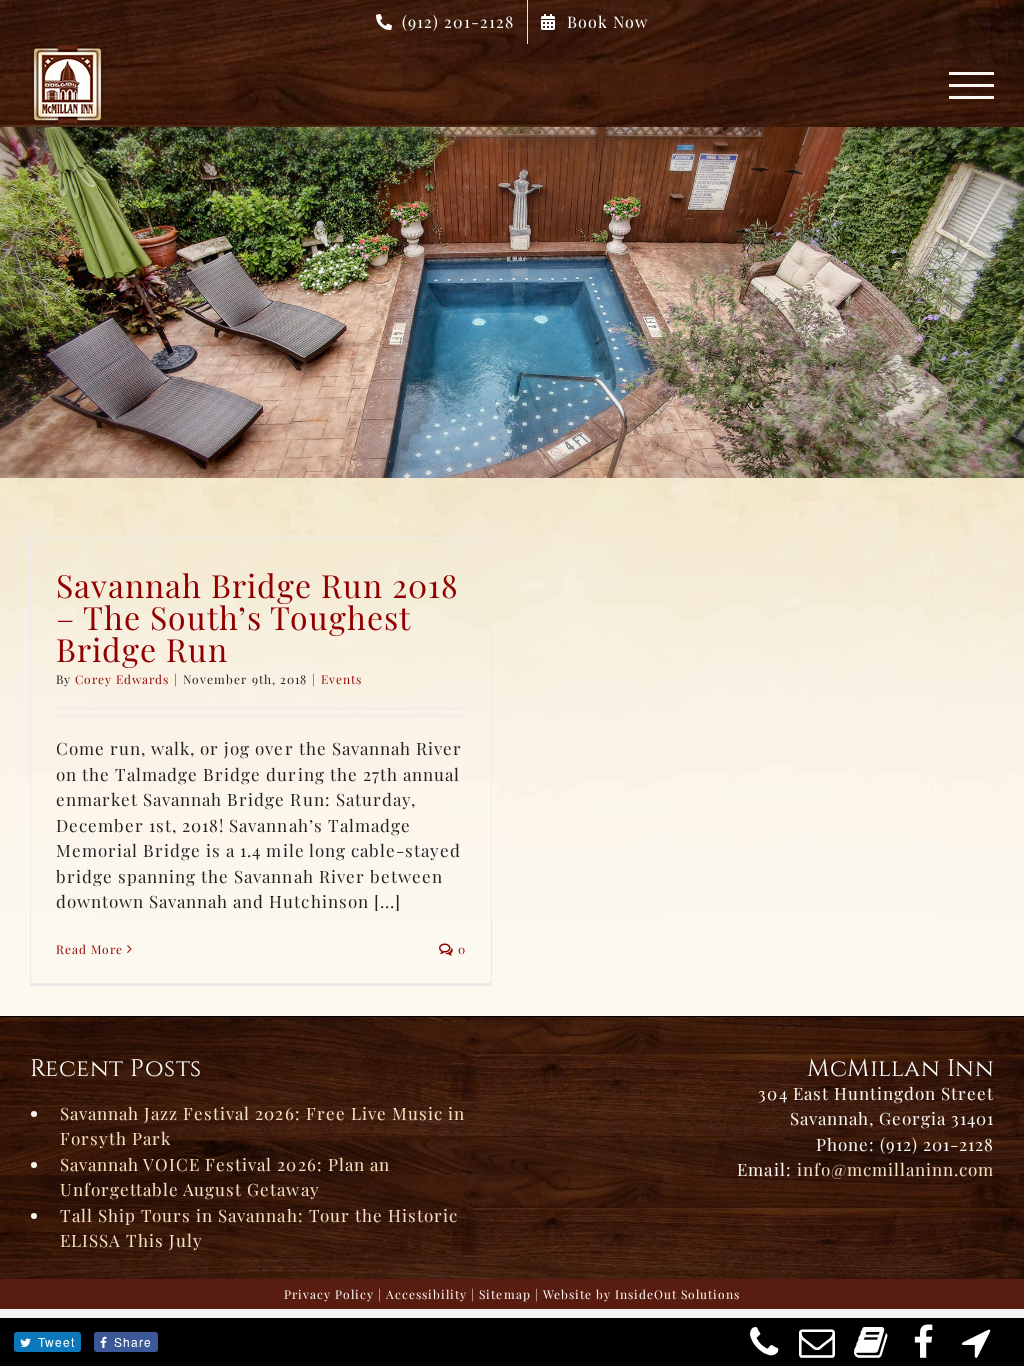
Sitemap (504, 1294)
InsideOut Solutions (677, 1294)
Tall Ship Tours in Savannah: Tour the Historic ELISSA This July (259, 1228)
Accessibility (426, 1294)
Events (341, 679)
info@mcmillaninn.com (895, 1169)
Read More (89, 949)
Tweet (56, 1341)
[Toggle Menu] (972, 85)
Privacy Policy (329, 1294)
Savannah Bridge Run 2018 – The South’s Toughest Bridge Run (257, 616)
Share (133, 1341)
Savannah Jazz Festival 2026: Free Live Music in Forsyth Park (262, 1126)
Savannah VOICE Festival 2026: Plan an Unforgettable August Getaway (225, 1177)
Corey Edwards (122, 679)
